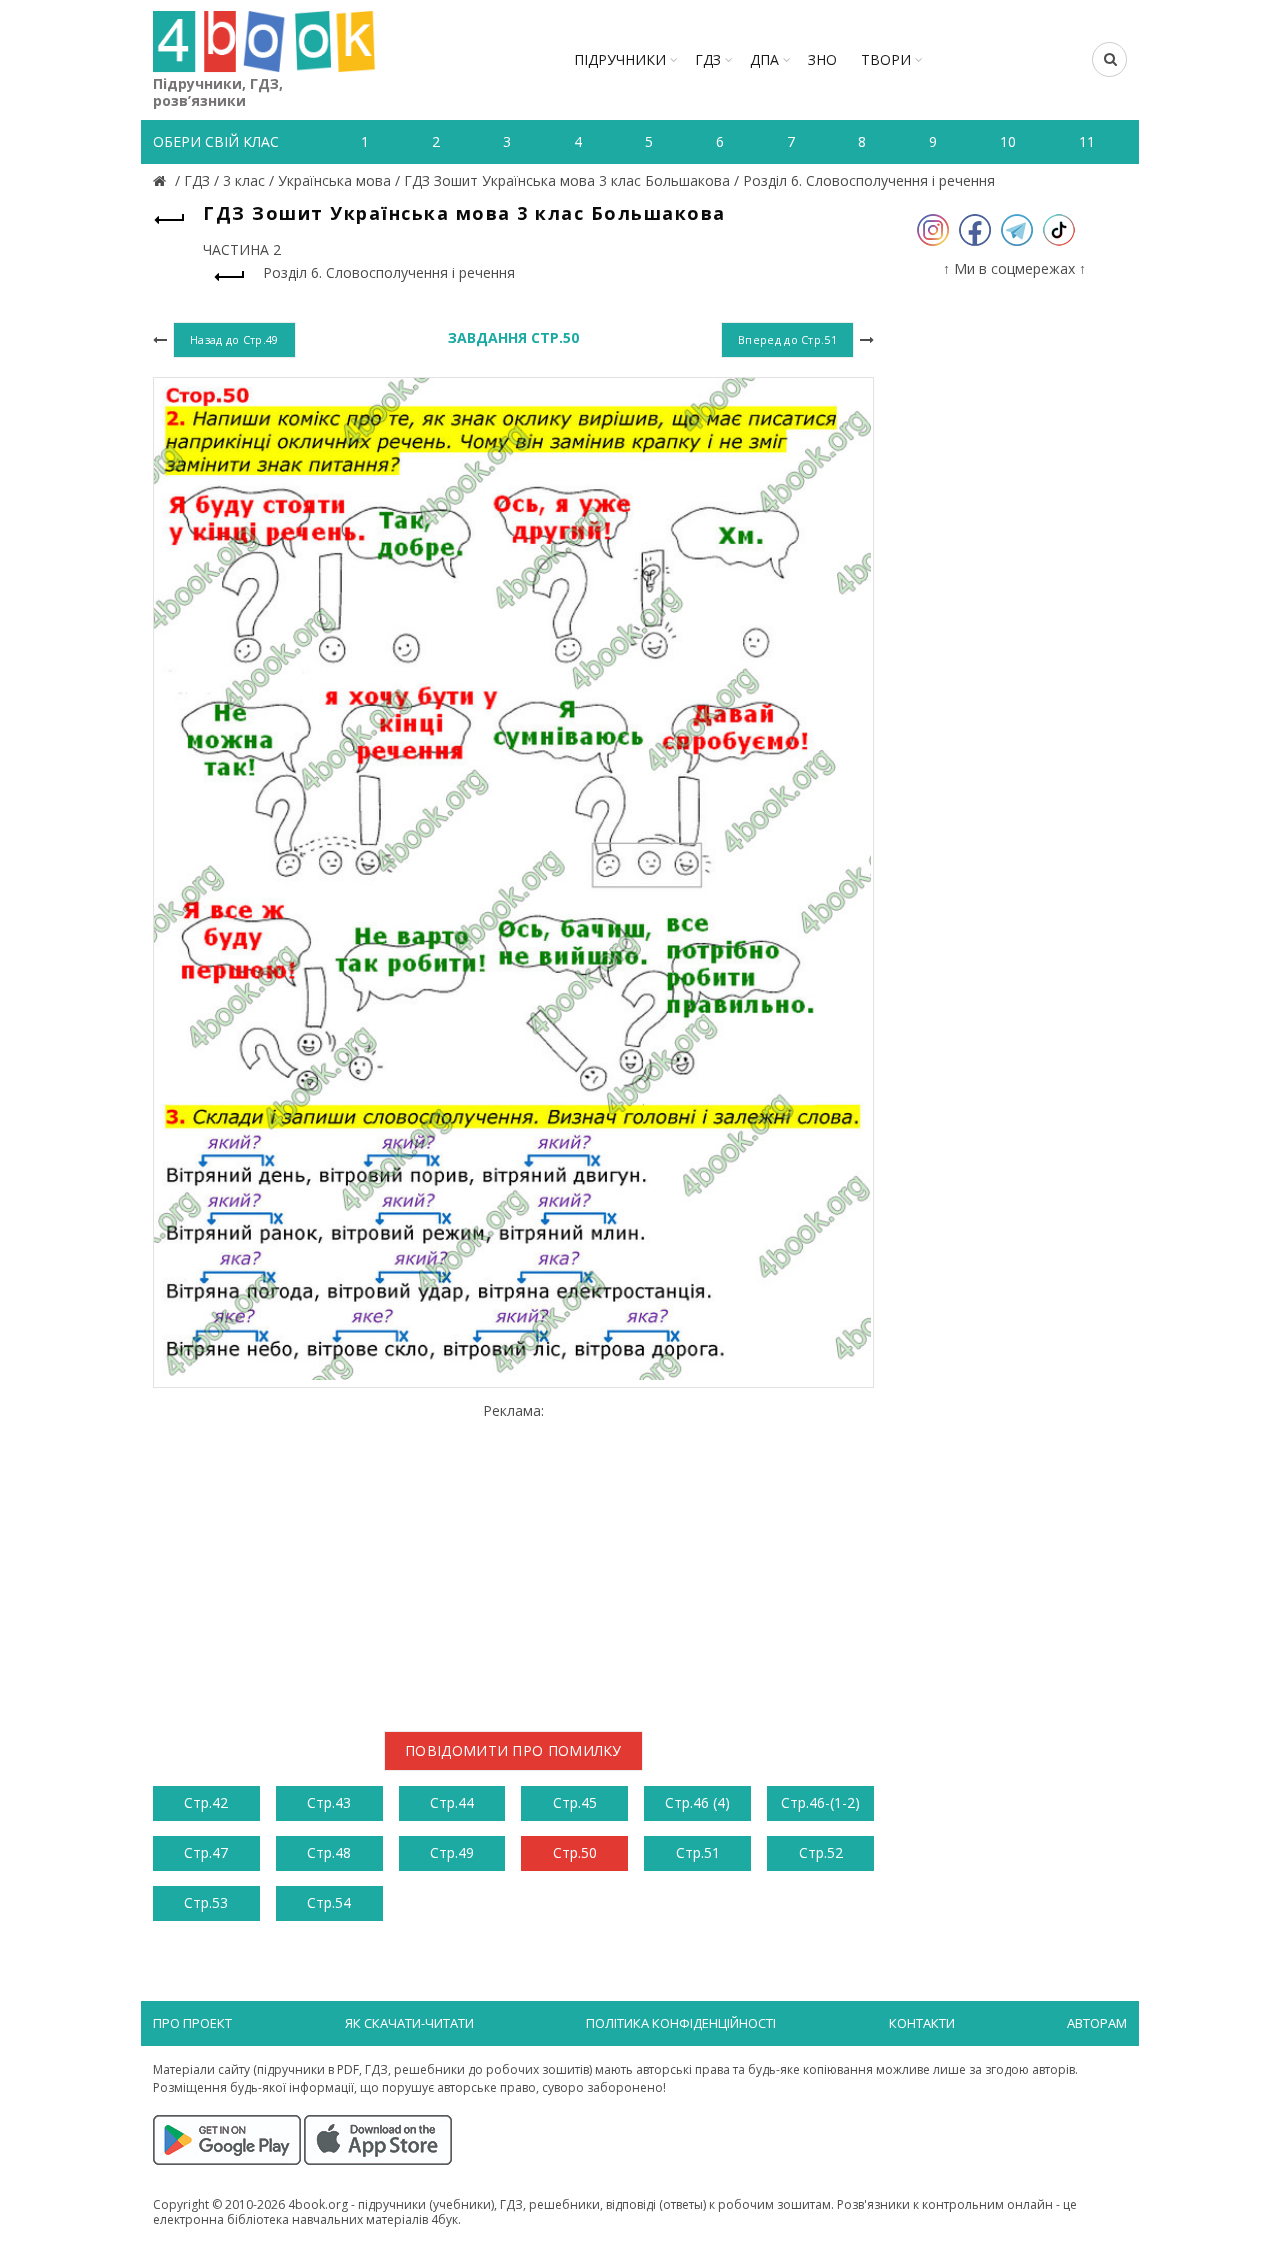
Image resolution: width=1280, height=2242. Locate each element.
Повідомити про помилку (513, 1750)
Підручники (620, 59)
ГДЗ (708, 59)
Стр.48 (329, 1852)
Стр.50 (575, 1852)
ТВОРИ (886, 59)
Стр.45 (575, 1802)
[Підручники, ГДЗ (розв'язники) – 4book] (162, 180)
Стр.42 (206, 1802)
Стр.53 (206, 1902)
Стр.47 (206, 1852)
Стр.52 (821, 1852)
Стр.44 (452, 1802)
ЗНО (822, 59)
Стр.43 (329, 1802)
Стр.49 (452, 1852)
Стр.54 (329, 1902)
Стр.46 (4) (697, 1802)
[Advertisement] (513, 1559)
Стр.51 (698, 1852)
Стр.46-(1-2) (820, 1802)
